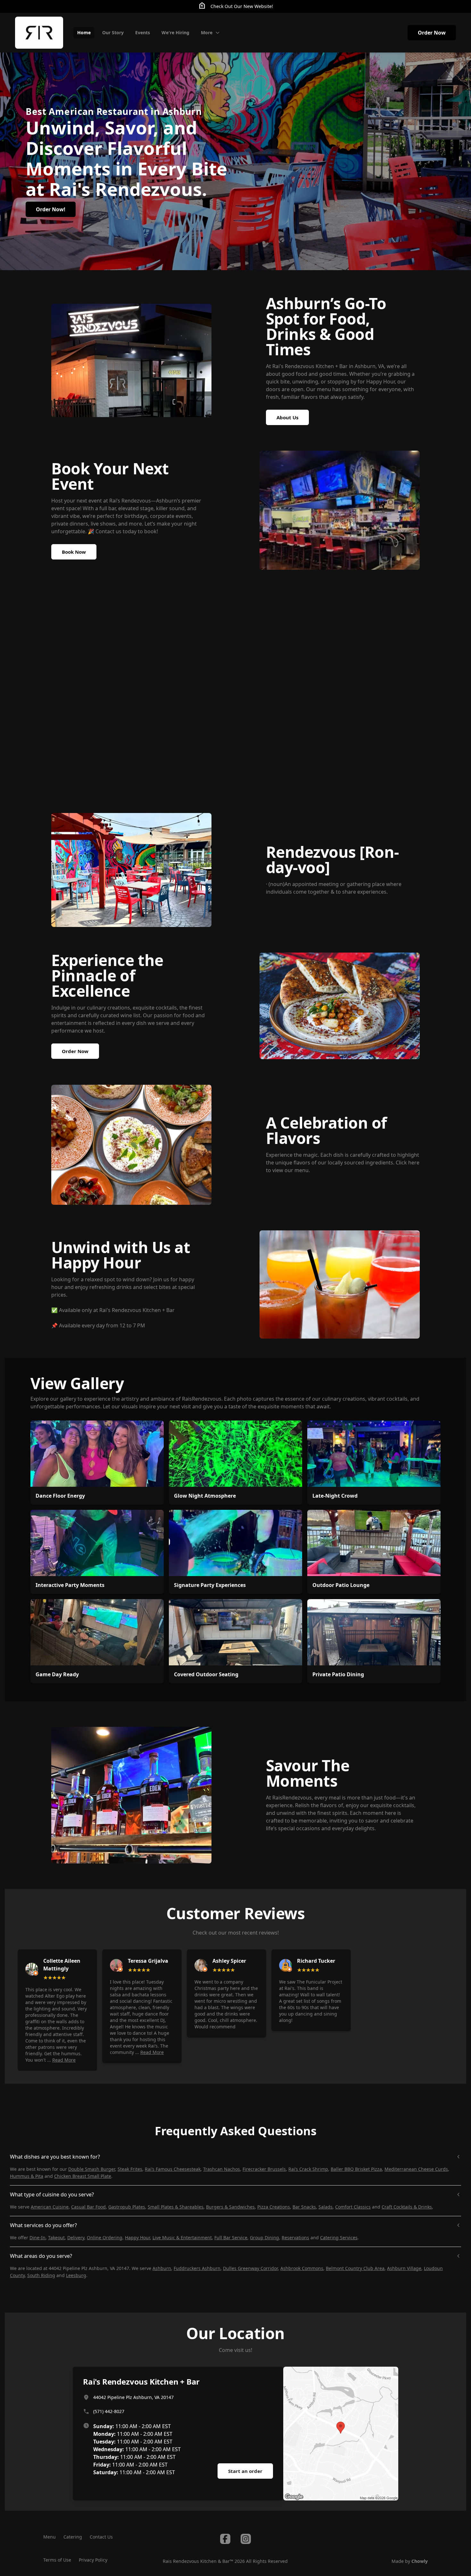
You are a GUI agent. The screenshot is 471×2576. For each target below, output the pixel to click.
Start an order (245, 2471)
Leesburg (76, 2275)
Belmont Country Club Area (355, 2268)
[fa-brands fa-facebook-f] (225, 2539)
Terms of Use (57, 2560)
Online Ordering (105, 2238)
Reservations (295, 2238)
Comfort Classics (353, 2207)
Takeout (56, 2238)
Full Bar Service (231, 2238)
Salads (326, 2207)
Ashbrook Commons (302, 2268)
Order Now (432, 33)
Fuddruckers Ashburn (197, 2268)
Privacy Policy (93, 2560)
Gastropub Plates (127, 2207)
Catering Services (339, 2238)
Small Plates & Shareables (176, 2207)
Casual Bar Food (88, 2207)
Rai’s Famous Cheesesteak (173, 2169)
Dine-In (37, 2238)
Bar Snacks (304, 2207)
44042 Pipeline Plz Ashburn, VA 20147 (133, 2397)
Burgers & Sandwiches (230, 2207)
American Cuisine (50, 2207)
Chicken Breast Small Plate (83, 2176)
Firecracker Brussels (264, 2169)
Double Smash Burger (92, 2169)
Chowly (420, 2561)
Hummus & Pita (27, 2176)
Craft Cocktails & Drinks (407, 2207)
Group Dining (264, 2238)
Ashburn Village (404, 2268)
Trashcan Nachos (222, 2169)
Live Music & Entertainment (182, 2238)
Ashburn (162, 2268)
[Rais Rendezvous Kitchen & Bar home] (39, 33)
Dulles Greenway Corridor (250, 2268)
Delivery (76, 2238)
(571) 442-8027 (109, 2411)
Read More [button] (64, 2060)
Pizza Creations (274, 2207)
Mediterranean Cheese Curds (416, 2169)
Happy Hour (137, 2238)
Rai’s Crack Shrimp (308, 2169)
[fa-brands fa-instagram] (246, 2539)
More (207, 32)
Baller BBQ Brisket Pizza (356, 2169)
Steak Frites (130, 2169)
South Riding (41, 2275)
